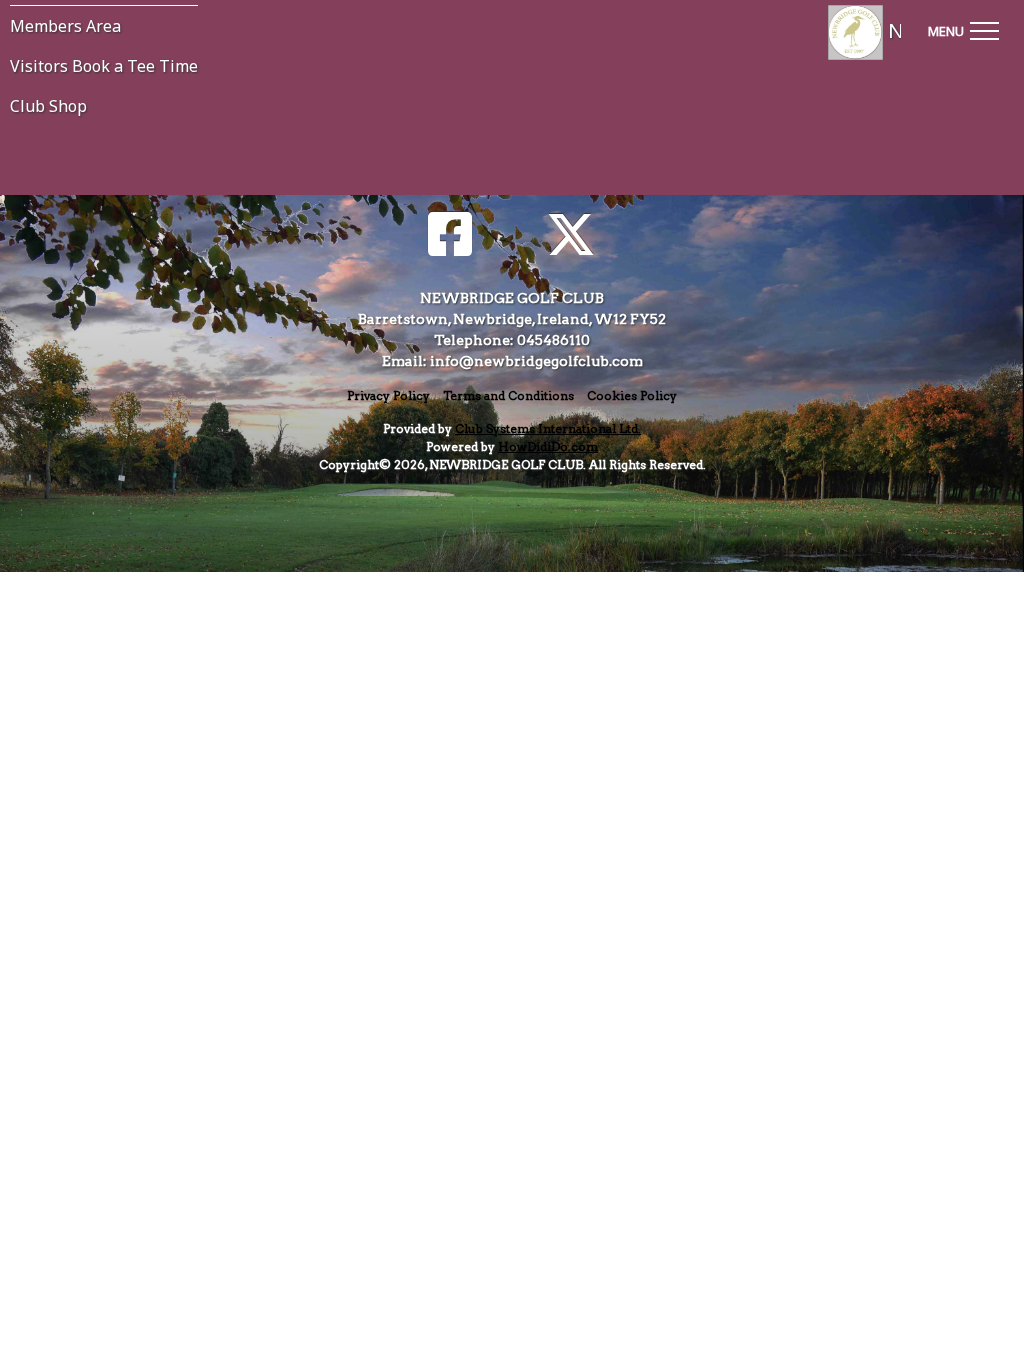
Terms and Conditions (508, 395)
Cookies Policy (632, 395)
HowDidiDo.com (548, 446)
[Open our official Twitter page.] (571, 235)
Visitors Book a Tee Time (104, 66)
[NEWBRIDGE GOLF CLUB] (835, 32)
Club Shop (48, 106)
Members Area (65, 26)
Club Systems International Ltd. (548, 428)
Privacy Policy (388, 395)
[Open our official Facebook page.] (450, 235)
